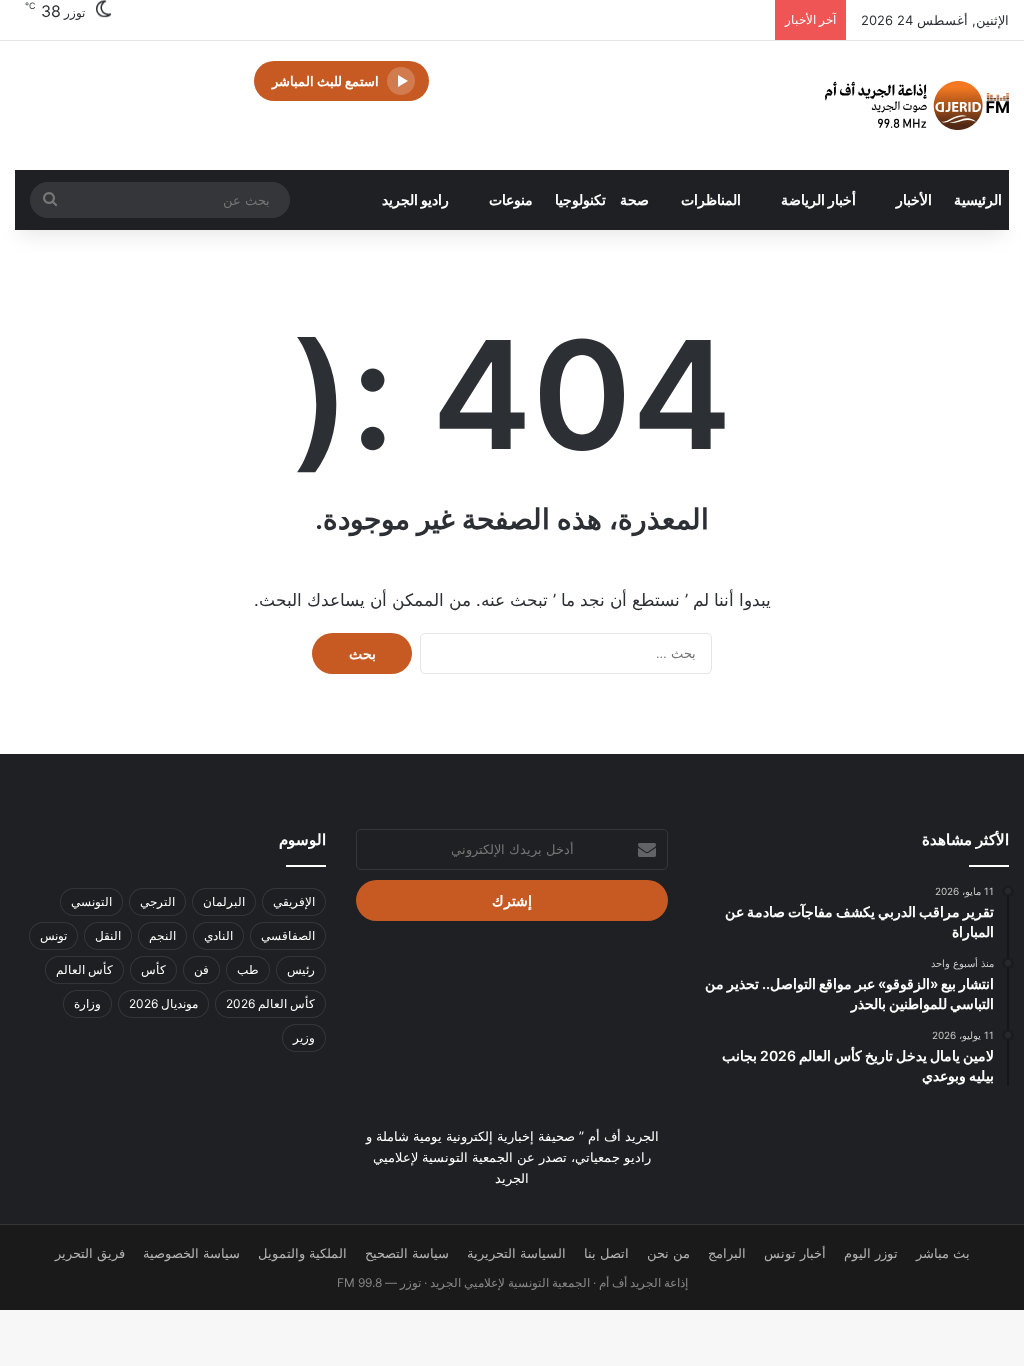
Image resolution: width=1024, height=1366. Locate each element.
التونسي (91, 901)
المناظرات (711, 199)
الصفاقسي (288, 935)
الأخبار (914, 199)
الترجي (157, 901)
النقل (108, 935)
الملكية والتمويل (302, 1253)
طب (248, 969)
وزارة (87, 1003)
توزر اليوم (871, 1253)
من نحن (668, 1253)
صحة (634, 199)
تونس (53, 935)
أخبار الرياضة (818, 199)
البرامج (727, 1253)
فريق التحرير (90, 1253)
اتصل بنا (606, 1253)
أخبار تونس (795, 1253)
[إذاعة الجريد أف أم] (917, 105)
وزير (304, 1037)
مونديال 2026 (163, 1003)
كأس (153, 969)
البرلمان (224, 901)
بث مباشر (943, 1253)
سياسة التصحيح (407, 1253)
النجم (162, 935)
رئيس (301, 969)
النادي (218, 935)
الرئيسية (978, 199)
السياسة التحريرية (516, 1253)
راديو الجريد (415, 199)
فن (201, 969)
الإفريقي (294, 901)
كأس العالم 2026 (270, 1003)
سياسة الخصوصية (191, 1253)
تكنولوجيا (580, 199)
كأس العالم (84, 969)
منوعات (511, 199)
